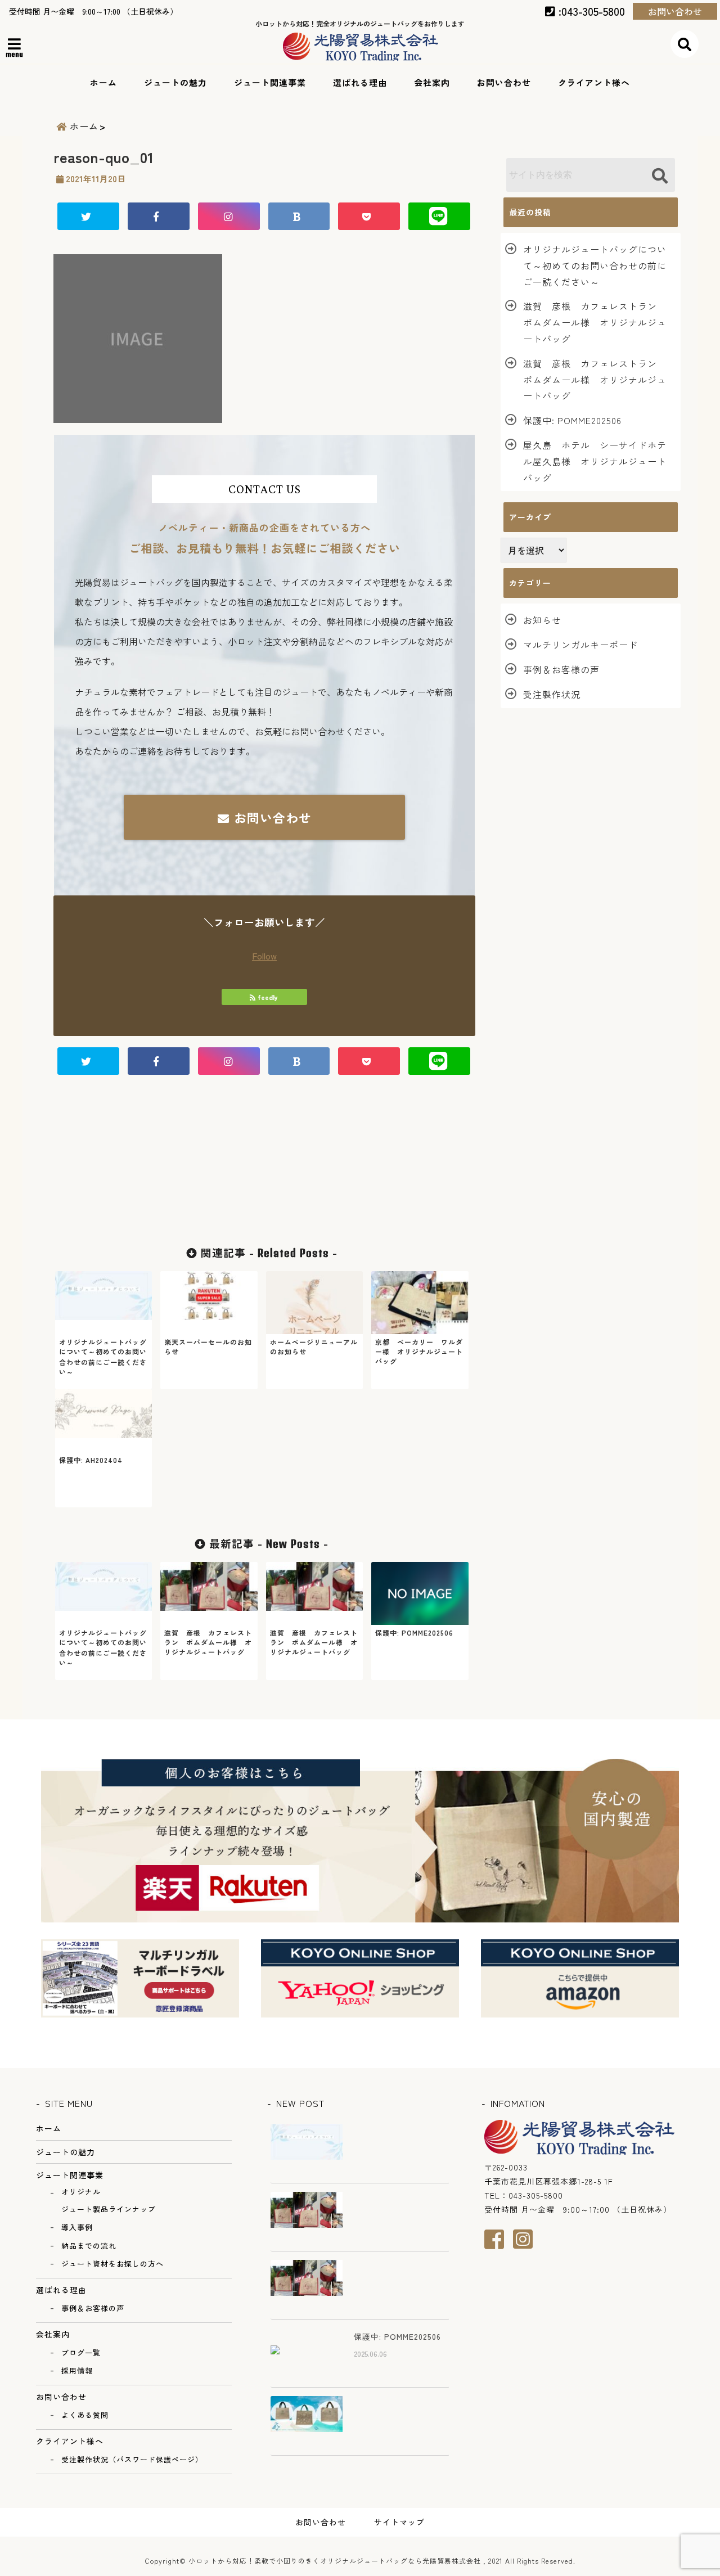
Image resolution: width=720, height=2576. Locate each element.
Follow (264, 956)
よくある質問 (85, 2415)
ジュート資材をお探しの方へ (112, 2264)
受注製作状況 (552, 694)
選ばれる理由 (360, 82)
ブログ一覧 (81, 2352)
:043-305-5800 (590, 11)
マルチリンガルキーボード (580, 645)
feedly (268, 997)
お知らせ (542, 620)
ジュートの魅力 (175, 82)
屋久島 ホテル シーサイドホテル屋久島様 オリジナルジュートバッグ (595, 461)
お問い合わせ (675, 11)
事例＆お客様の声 (561, 669)
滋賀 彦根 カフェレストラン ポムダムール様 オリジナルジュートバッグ (595, 322)
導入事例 (77, 2227)
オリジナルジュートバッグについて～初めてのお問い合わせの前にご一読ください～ (595, 265)
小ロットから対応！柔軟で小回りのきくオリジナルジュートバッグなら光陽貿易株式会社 (335, 2561)
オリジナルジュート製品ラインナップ (109, 2200)
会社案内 (432, 82)
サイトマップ (399, 2522)
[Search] (660, 176)
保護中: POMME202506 (572, 420)
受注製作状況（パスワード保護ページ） (132, 2459)
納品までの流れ (89, 2246)
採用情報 (77, 2370)
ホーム (103, 82)
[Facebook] (499, 2239)
